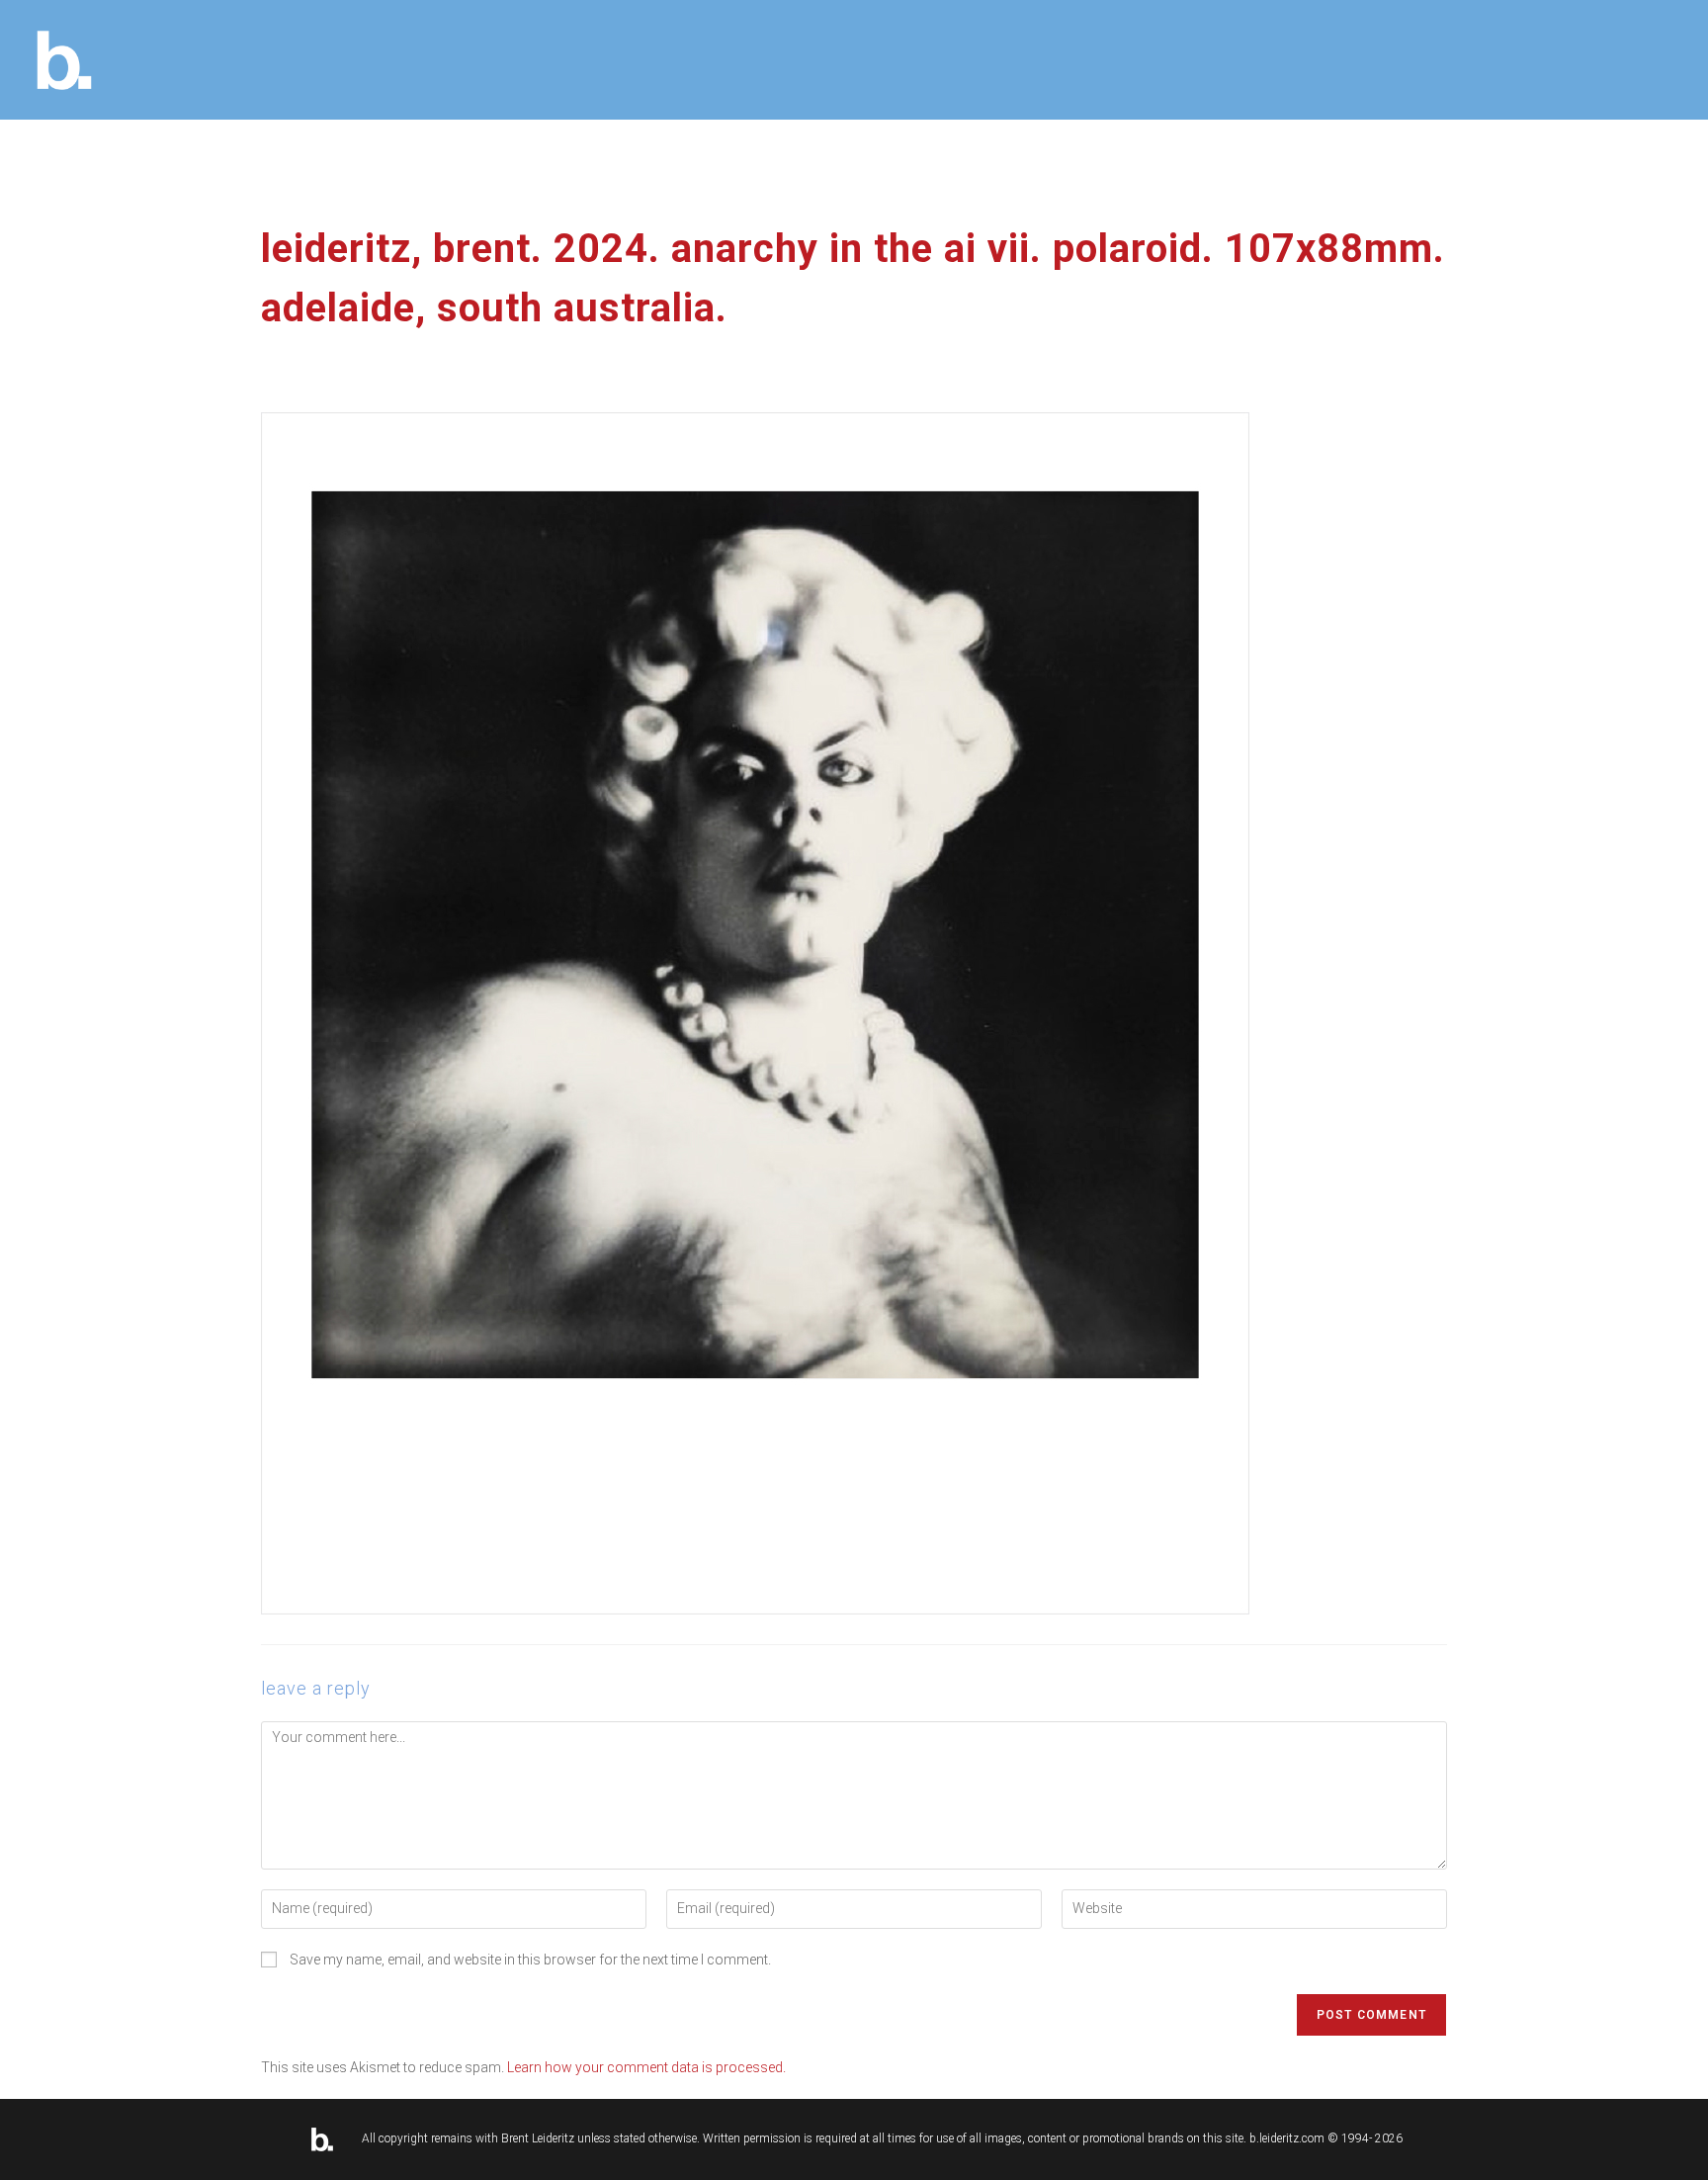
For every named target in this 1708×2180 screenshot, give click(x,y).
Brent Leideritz (538, 2138)
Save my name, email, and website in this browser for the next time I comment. (530, 1960)
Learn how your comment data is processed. (646, 2067)
